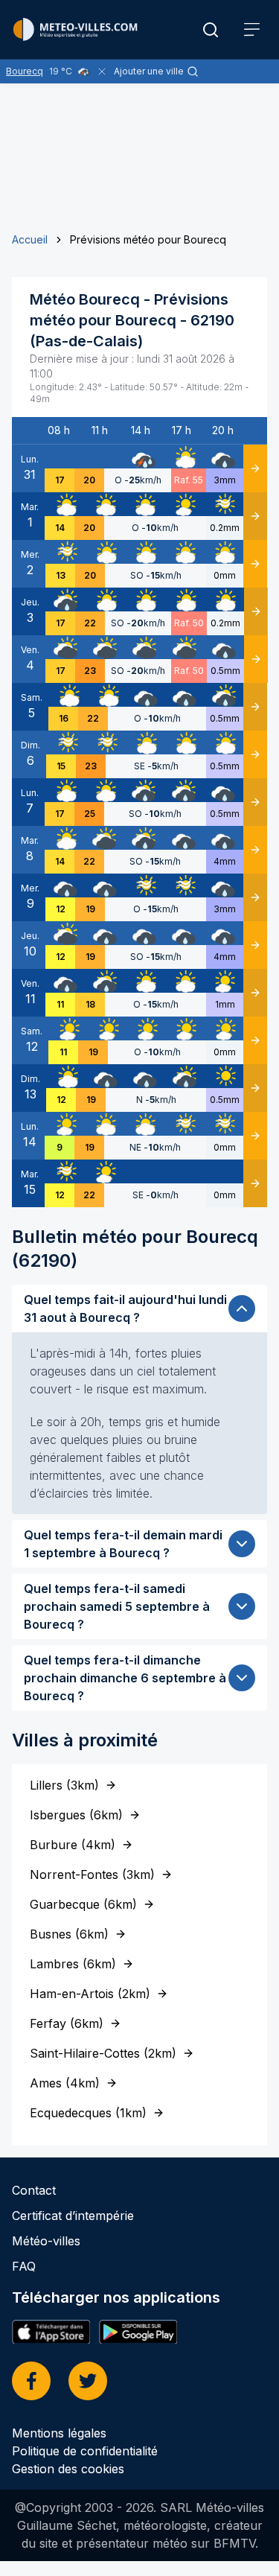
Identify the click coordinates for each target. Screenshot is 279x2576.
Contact (34, 2190)
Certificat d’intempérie (73, 2216)
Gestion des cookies (68, 2469)
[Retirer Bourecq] (102, 71)
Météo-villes (46, 2241)
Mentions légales (59, 2433)
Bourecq (25, 71)
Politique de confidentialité (85, 2451)
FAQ (24, 2266)
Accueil (30, 239)
